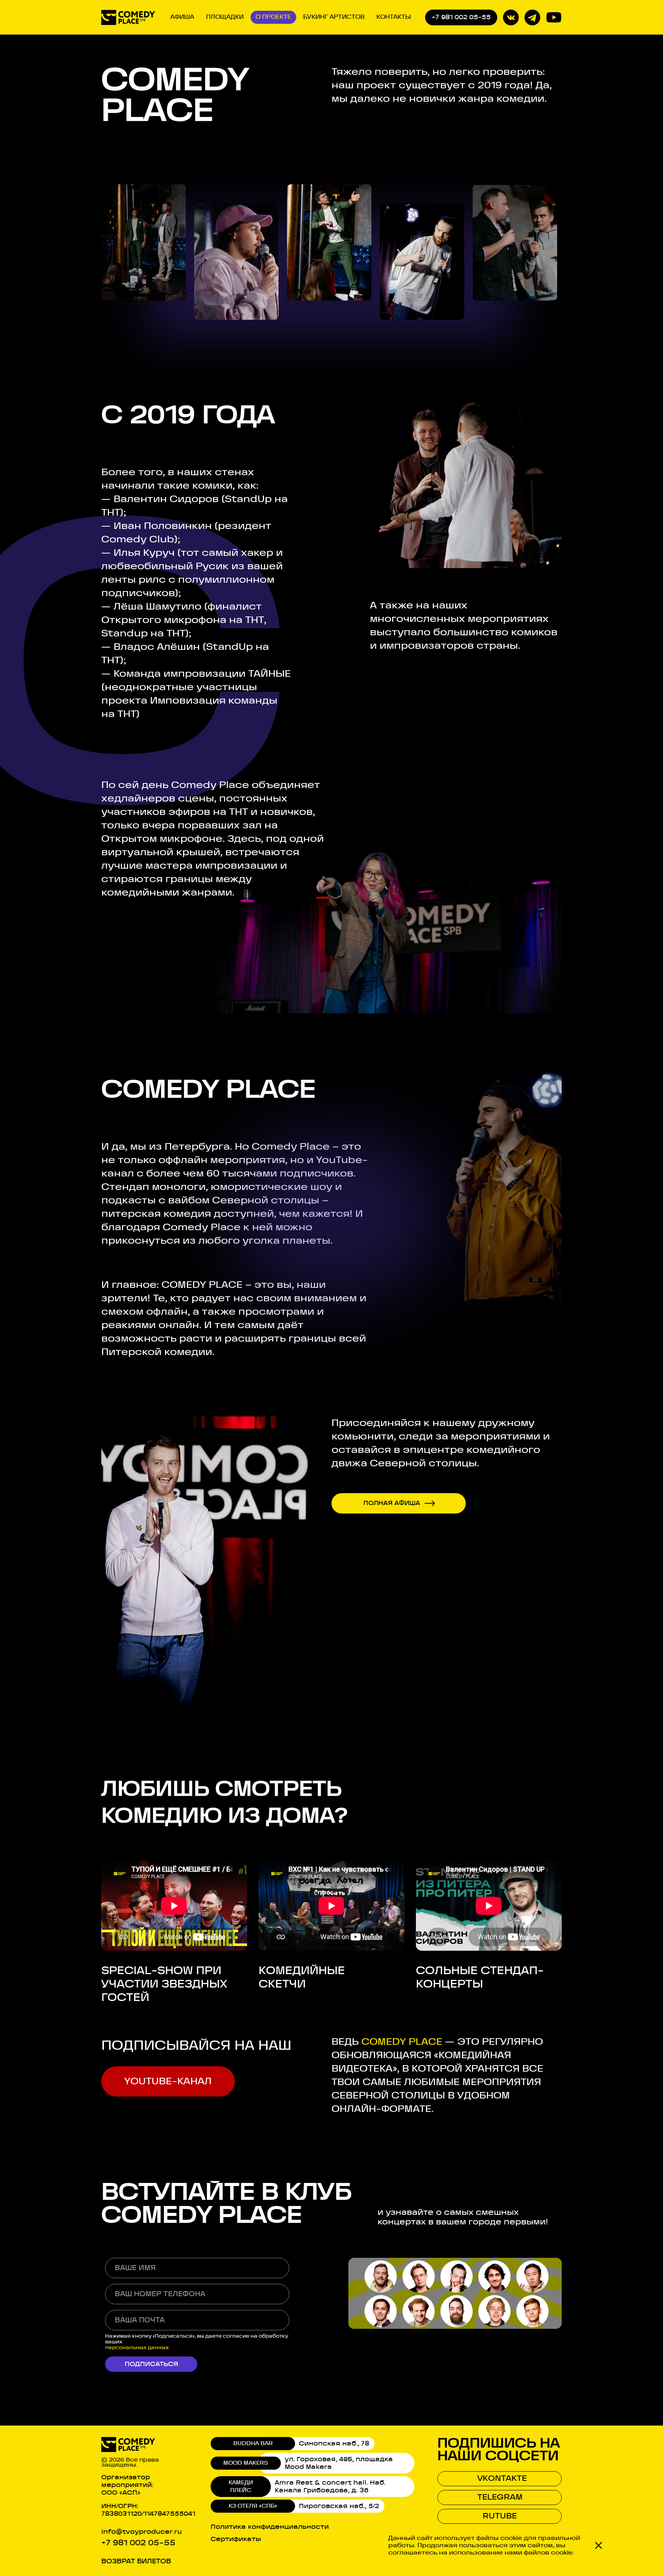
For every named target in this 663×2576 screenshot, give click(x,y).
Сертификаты (236, 2539)
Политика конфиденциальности (270, 2527)
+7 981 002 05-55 (461, 17)
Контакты (394, 17)
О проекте (273, 17)
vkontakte (502, 2479)
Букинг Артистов (334, 17)
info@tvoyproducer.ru (142, 2532)
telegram (500, 2497)
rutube (500, 2516)
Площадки (225, 17)
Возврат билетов (136, 2561)
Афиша (182, 17)
